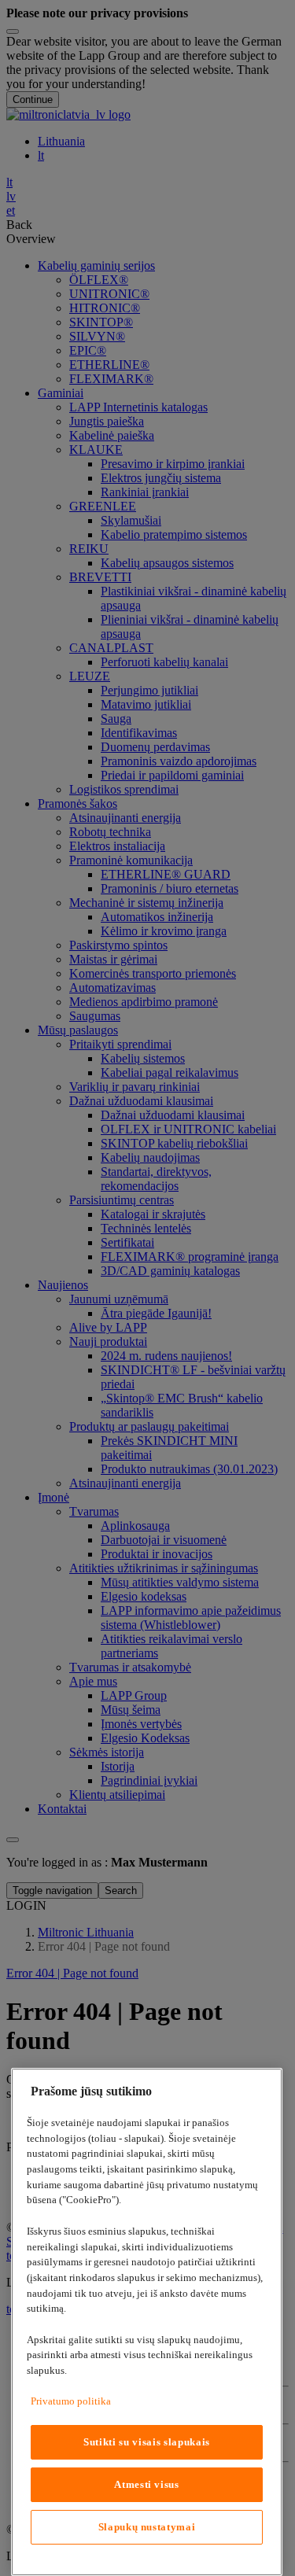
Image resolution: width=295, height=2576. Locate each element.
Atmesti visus (147, 2484)
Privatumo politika (71, 2401)
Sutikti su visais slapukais (147, 2442)
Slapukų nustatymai (147, 2527)
